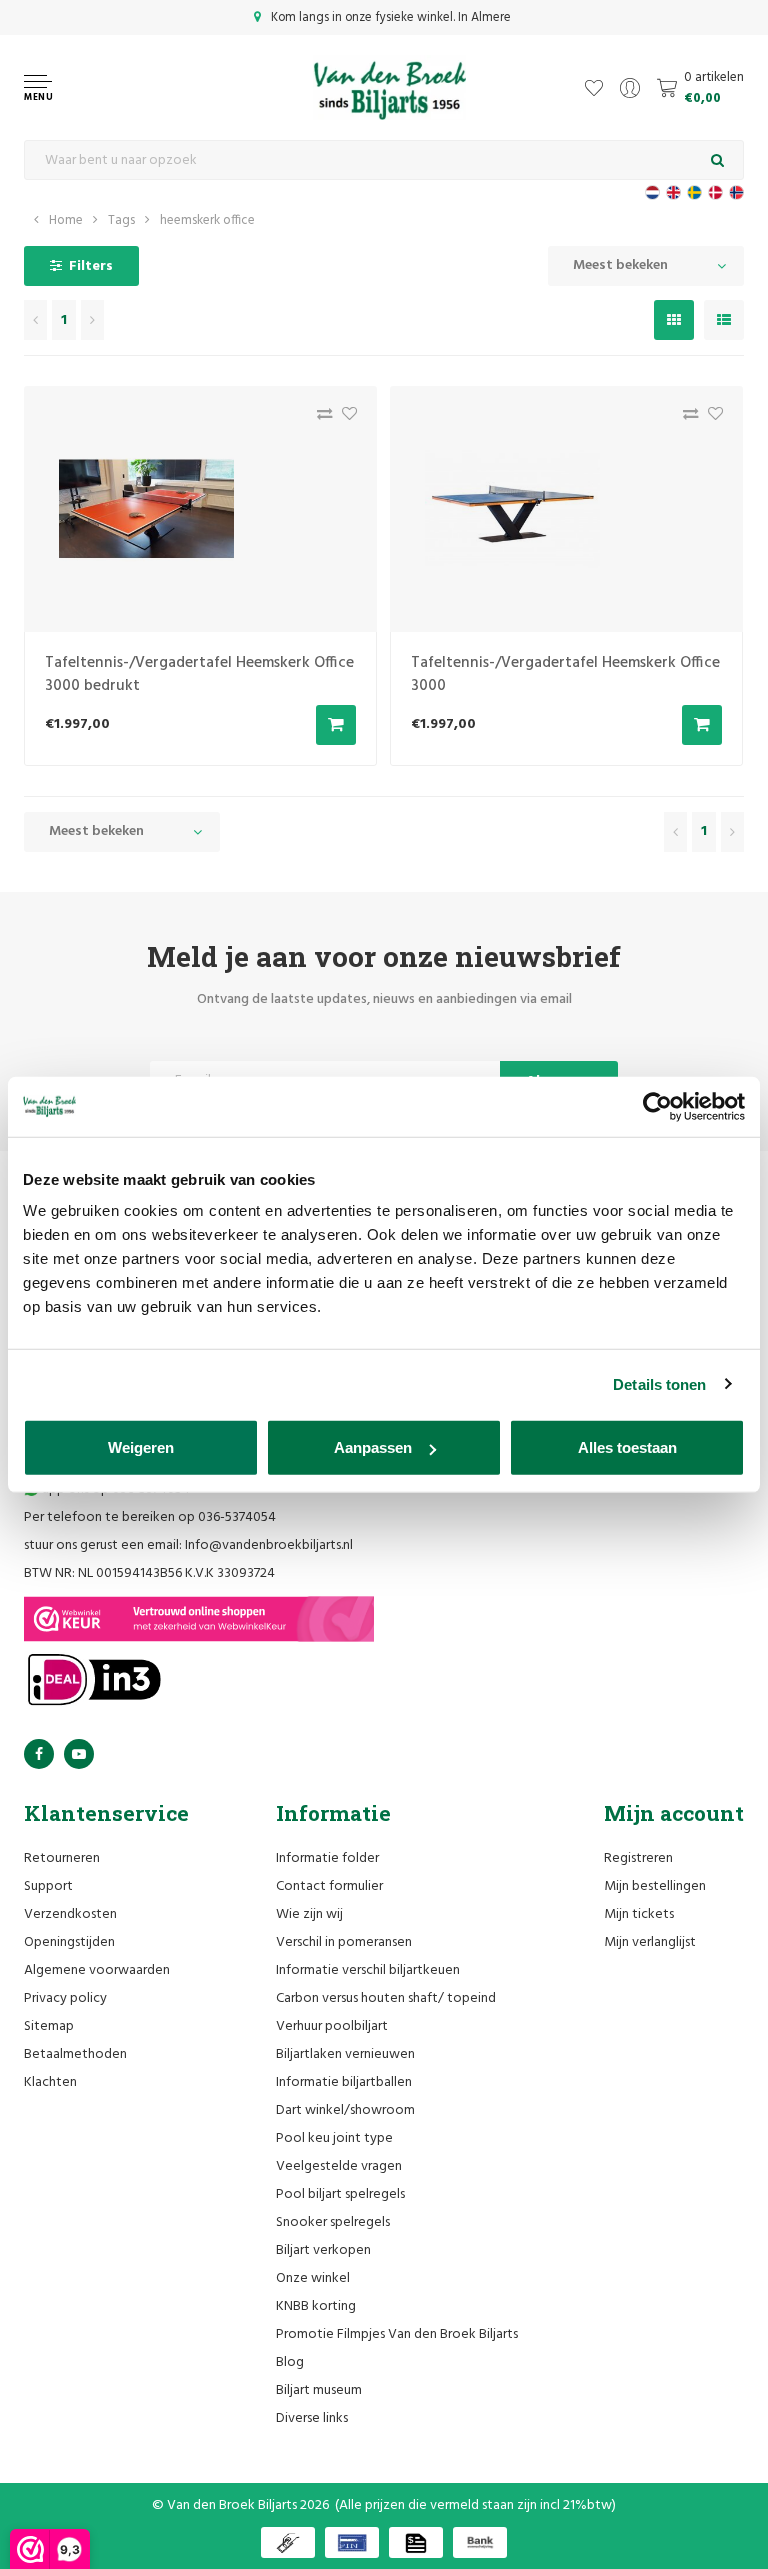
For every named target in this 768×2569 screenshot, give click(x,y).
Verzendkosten (70, 1914)
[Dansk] (715, 192)
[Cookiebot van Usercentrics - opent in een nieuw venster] (657, 1106)
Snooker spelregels (333, 2222)
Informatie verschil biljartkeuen (368, 1970)
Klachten (50, 2082)
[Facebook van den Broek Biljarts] (39, 1754)
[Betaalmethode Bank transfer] (480, 2542)
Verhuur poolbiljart (332, 2026)
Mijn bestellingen (655, 1886)
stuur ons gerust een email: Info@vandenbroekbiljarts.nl (188, 1545)
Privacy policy (65, 1998)
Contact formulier (329, 1886)
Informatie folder (327, 1858)
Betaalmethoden (75, 2054)
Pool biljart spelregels (340, 2194)
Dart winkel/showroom (345, 2110)
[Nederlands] (652, 192)
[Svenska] (694, 192)
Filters (91, 266)
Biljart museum (319, 2390)
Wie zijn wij (309, 1914)
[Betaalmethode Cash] (288, 2542)
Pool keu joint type (334, 2138)
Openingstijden (69, 1942)
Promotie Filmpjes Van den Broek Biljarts (397, 2334)
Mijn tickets (639, 1914)
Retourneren (62, 1858)
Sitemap (49, 2026)
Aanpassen (373, 1447)
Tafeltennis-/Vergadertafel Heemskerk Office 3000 (565, 674)
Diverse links (312, 2418)
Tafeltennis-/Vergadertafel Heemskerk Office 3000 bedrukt (199, 674)
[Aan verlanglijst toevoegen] (344, 418)
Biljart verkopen (323, 2250)
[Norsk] (736, 192)
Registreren (638, 1858)
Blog (290, 2362)
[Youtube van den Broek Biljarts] (79, 1754)
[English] (673, 192)
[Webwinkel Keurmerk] (199, 1619)
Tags (121, 220)
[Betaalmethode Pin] (352, 2542)
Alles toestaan (627, 1447)
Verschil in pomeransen (344, 1942)
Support (48, 1886)
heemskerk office (207, 220)
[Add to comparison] (319, 418)
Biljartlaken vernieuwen (345, 2054)
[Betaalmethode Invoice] (416, 2542)
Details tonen (659, 1383)
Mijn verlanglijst (650, 1942)
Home (66, 220)
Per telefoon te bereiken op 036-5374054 (150, 1517)
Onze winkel (313, 2278)
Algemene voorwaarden (97, 1970)
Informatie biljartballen (344, 2082)
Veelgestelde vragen (339, 2166)
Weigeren (141, 1447)
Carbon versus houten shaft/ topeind (386, 1998)
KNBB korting (316, 2306)
